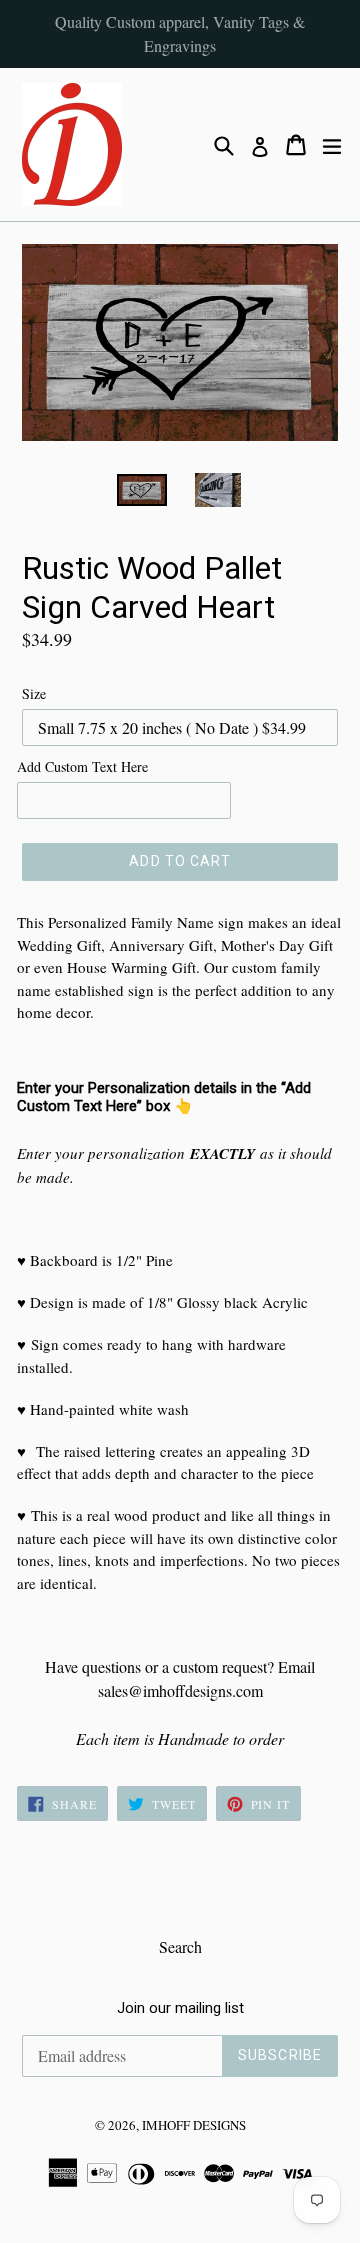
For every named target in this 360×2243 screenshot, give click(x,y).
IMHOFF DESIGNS (194, 2125)
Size (34, 693)
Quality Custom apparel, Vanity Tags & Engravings (180, 33)
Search (180, 1946)
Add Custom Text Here (82, 766)
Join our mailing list (180, 2008)
